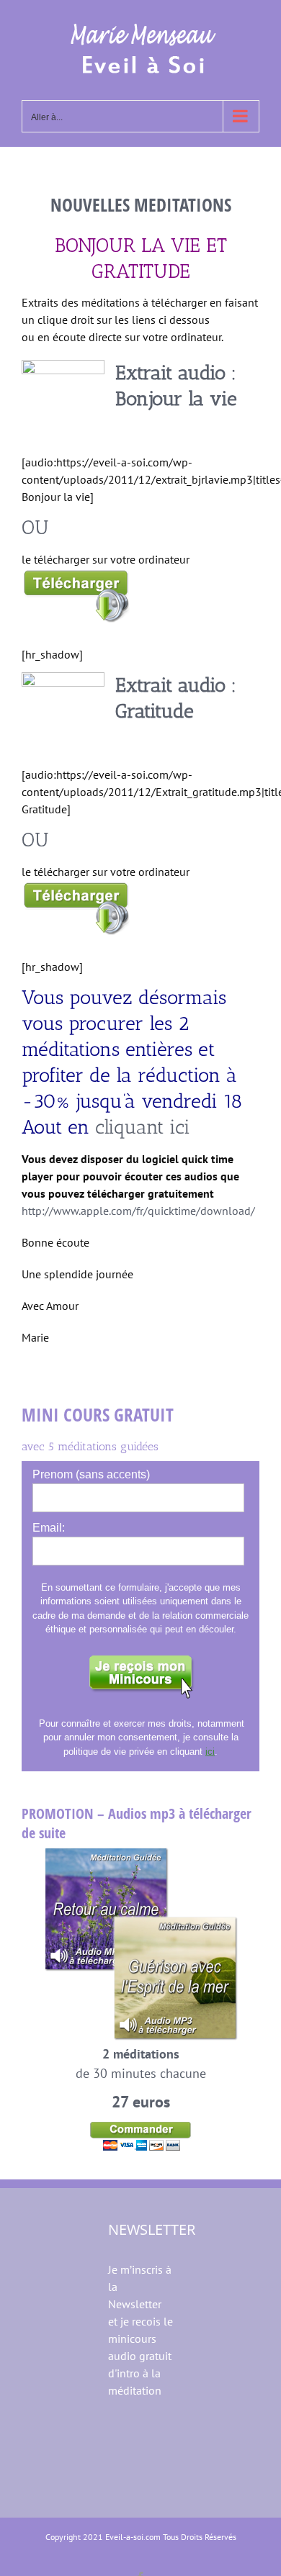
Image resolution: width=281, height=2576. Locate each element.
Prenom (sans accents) (91, 1474)
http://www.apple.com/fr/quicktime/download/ (138, 1211)
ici (210, 1752)
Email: (49, 1528)
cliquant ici (143, 1127)
